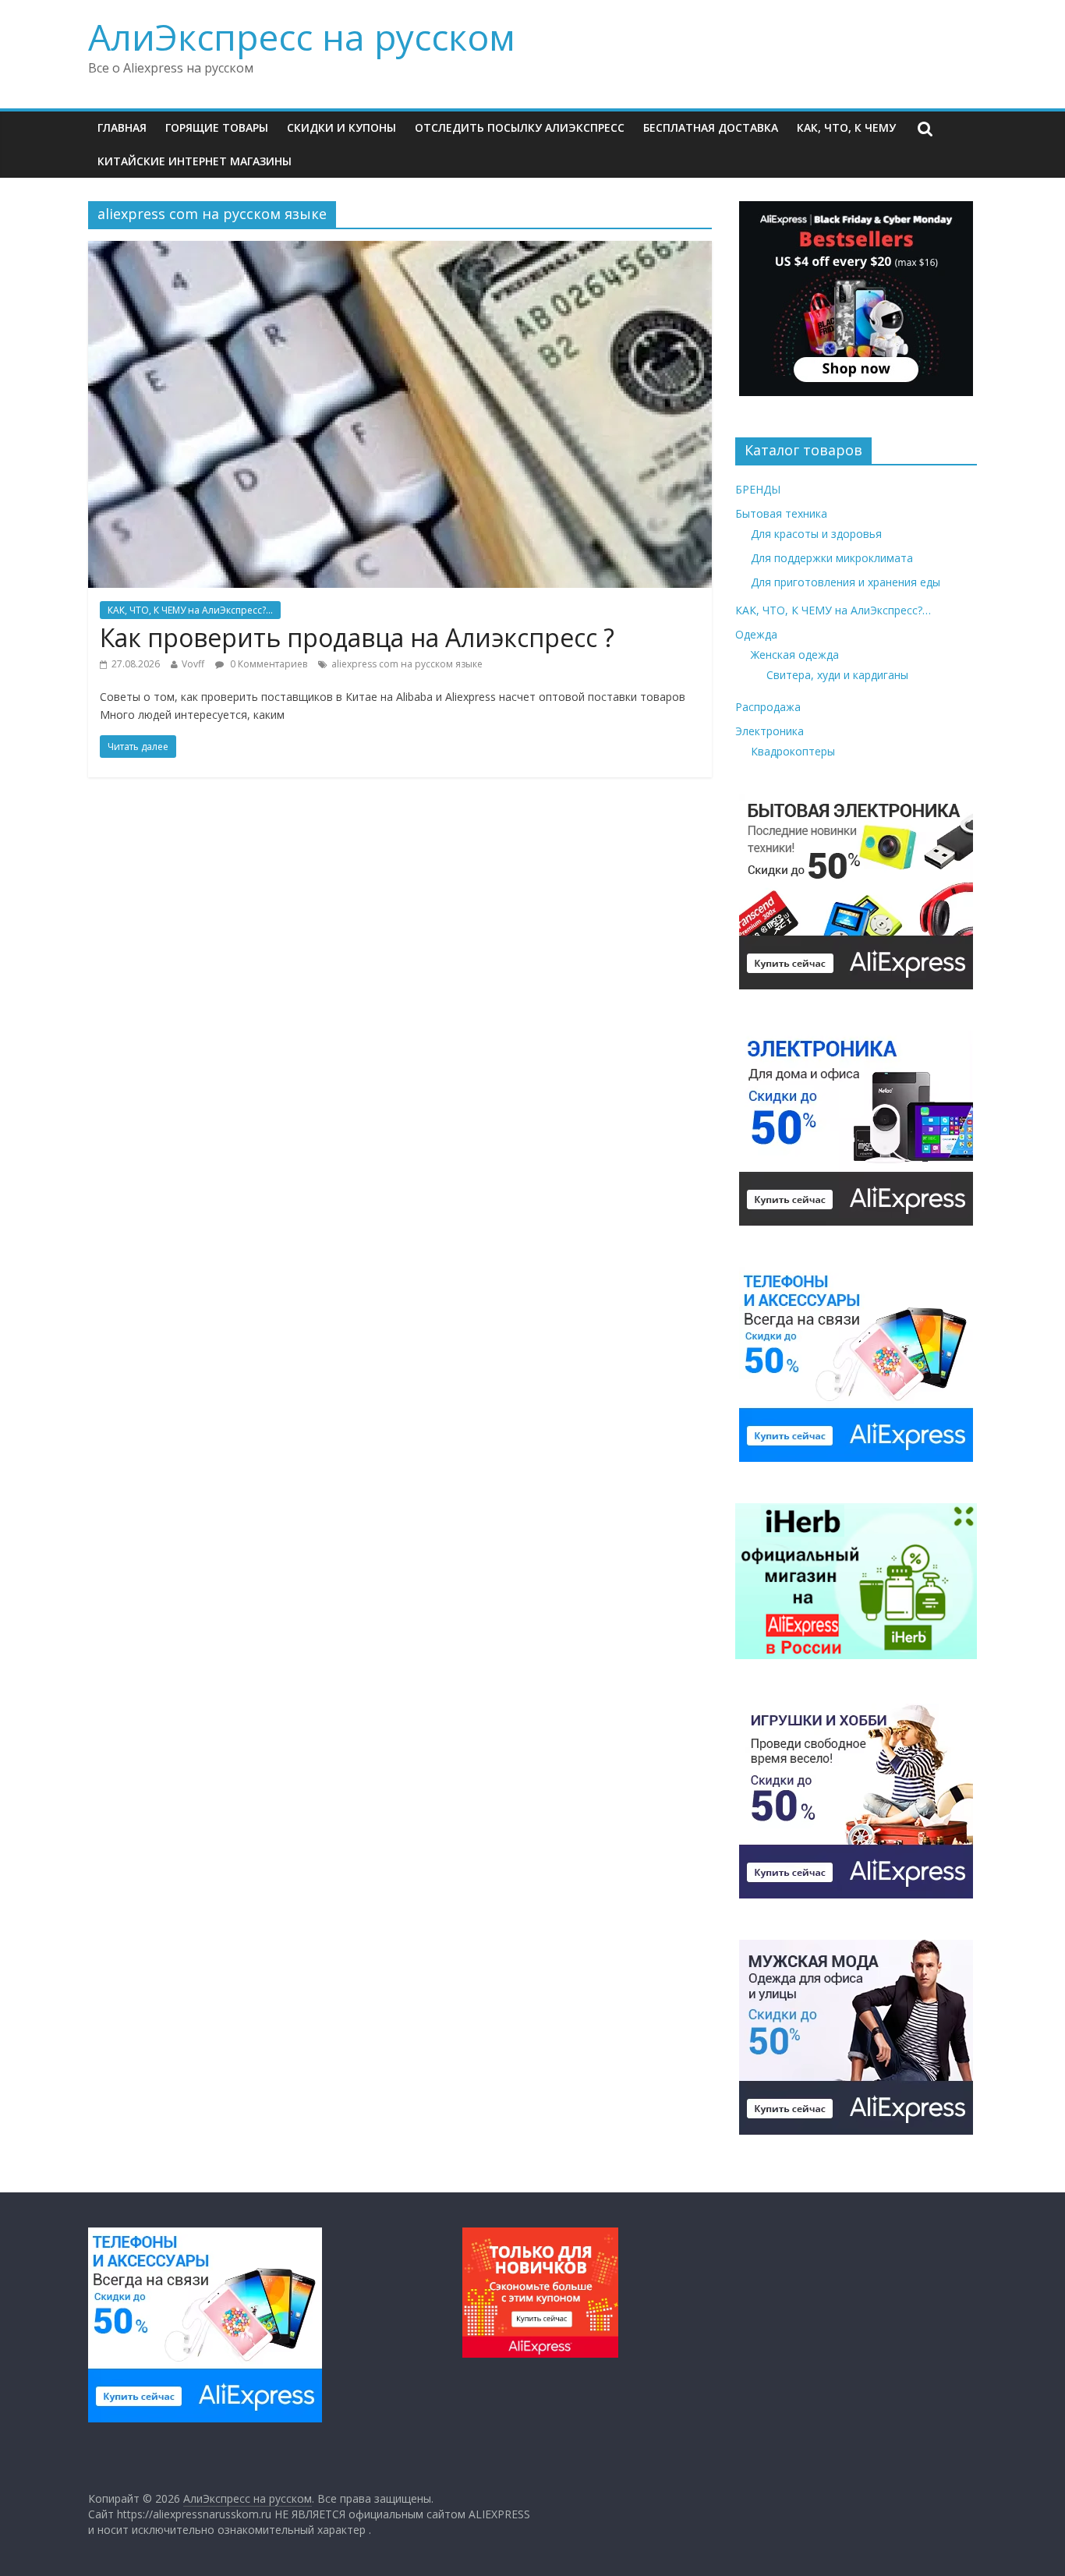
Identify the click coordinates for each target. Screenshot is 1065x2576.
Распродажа (768, 707)
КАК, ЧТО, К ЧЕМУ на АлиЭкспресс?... (190, 610)
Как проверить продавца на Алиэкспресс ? (357, 637)
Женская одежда (795, 655)
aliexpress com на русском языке (407, 664)
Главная (122, 127)
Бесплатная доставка (711, 127)
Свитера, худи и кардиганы (837, 675)
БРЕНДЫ (758, 489)
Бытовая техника (781, 513)
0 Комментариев (267, 664)
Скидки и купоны (341, 127)
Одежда (756, 634)
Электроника (770, 731)
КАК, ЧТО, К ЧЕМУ (846, 127)
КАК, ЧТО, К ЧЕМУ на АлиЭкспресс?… (833, 610)
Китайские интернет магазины (195, 161)
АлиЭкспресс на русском (302, 37)
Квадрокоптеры (793, 751)
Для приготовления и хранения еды (846, 582)
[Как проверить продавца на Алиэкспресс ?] (400, 250)
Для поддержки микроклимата (832, 558)
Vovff (193, 664)
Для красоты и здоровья (816, 534)
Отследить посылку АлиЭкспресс (520, 127)
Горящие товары (217, 127)
